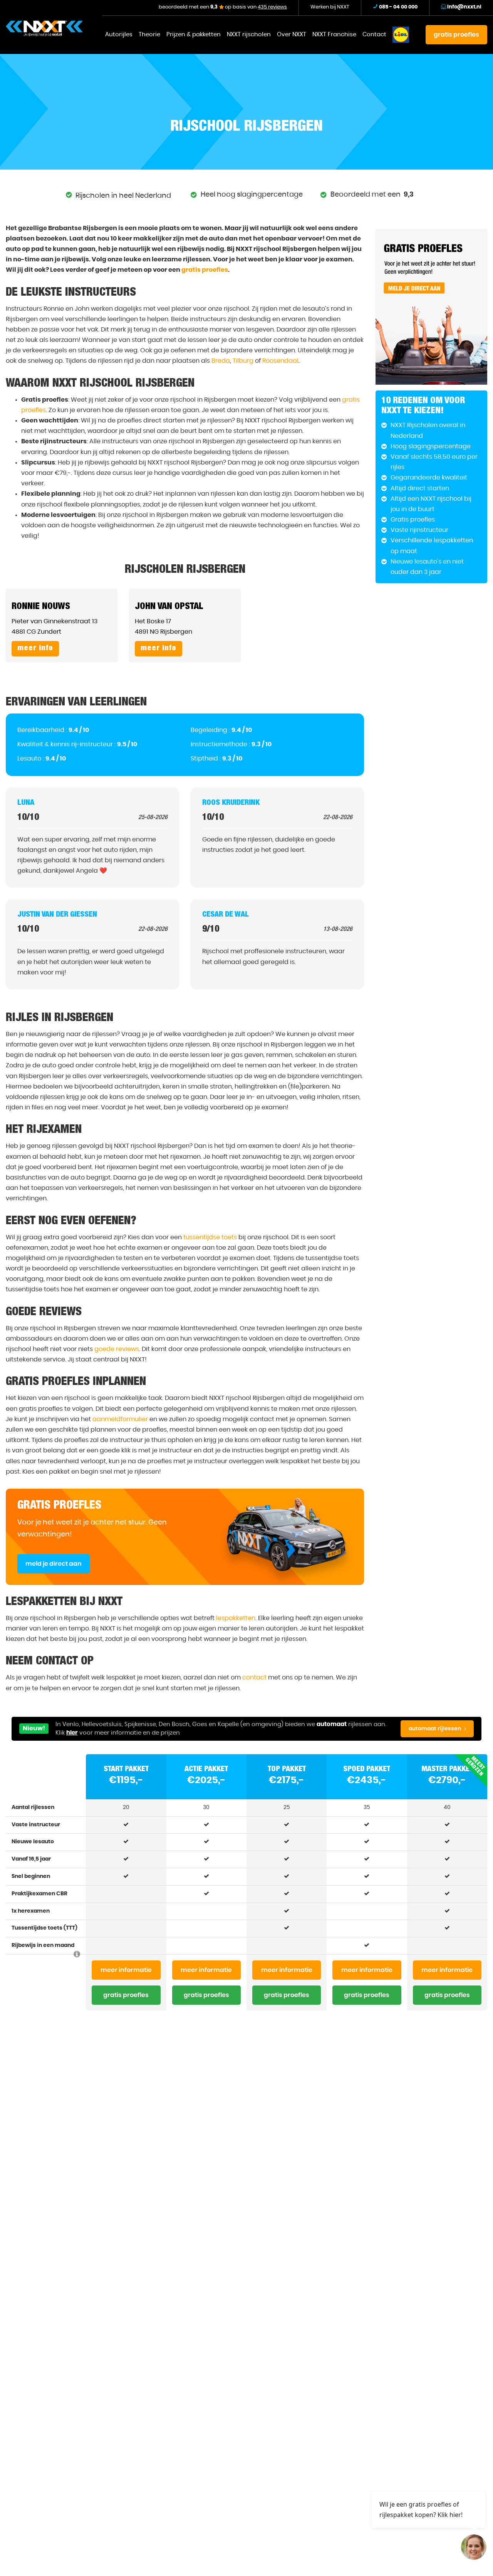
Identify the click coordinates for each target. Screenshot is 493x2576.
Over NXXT (292, 34)
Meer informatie (126, 1970)
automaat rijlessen (435, 1729)
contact (254, 1678)
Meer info (35, 649)
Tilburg (243, 361)
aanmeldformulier (120, 1419)
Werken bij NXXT (330, 7)
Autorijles (119, 34)
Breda (221, 361)
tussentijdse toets (210, 1237)
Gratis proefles (126, 1995)
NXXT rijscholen (249, 34)
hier (72, 1733)
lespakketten (236, 1618)
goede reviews (117, 1349)
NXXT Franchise (334, 34)
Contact (374, 34)
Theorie (149, 34)
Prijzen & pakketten (194, 34)
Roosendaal (280, 361)
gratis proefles (456, 35)
